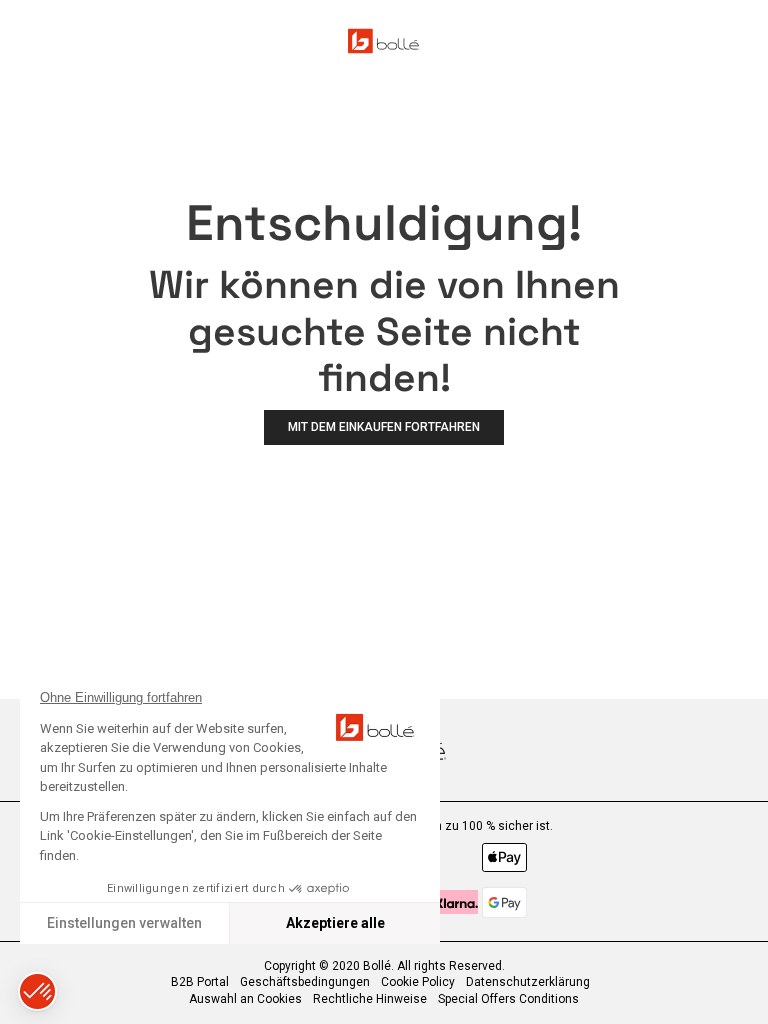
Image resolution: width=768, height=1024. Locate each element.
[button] (37, 991)
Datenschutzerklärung (528, 982)
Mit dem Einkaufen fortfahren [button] (384, 427)
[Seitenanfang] (742, 983)
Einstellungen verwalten (124, 923)
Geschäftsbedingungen (305, 982)
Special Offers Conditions (508, 999)
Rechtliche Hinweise (370, 999)
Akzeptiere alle (335, 923)
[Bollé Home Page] (384, 41)
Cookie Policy (418, 982)
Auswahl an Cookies (245, 999)
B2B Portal (200, 982)
